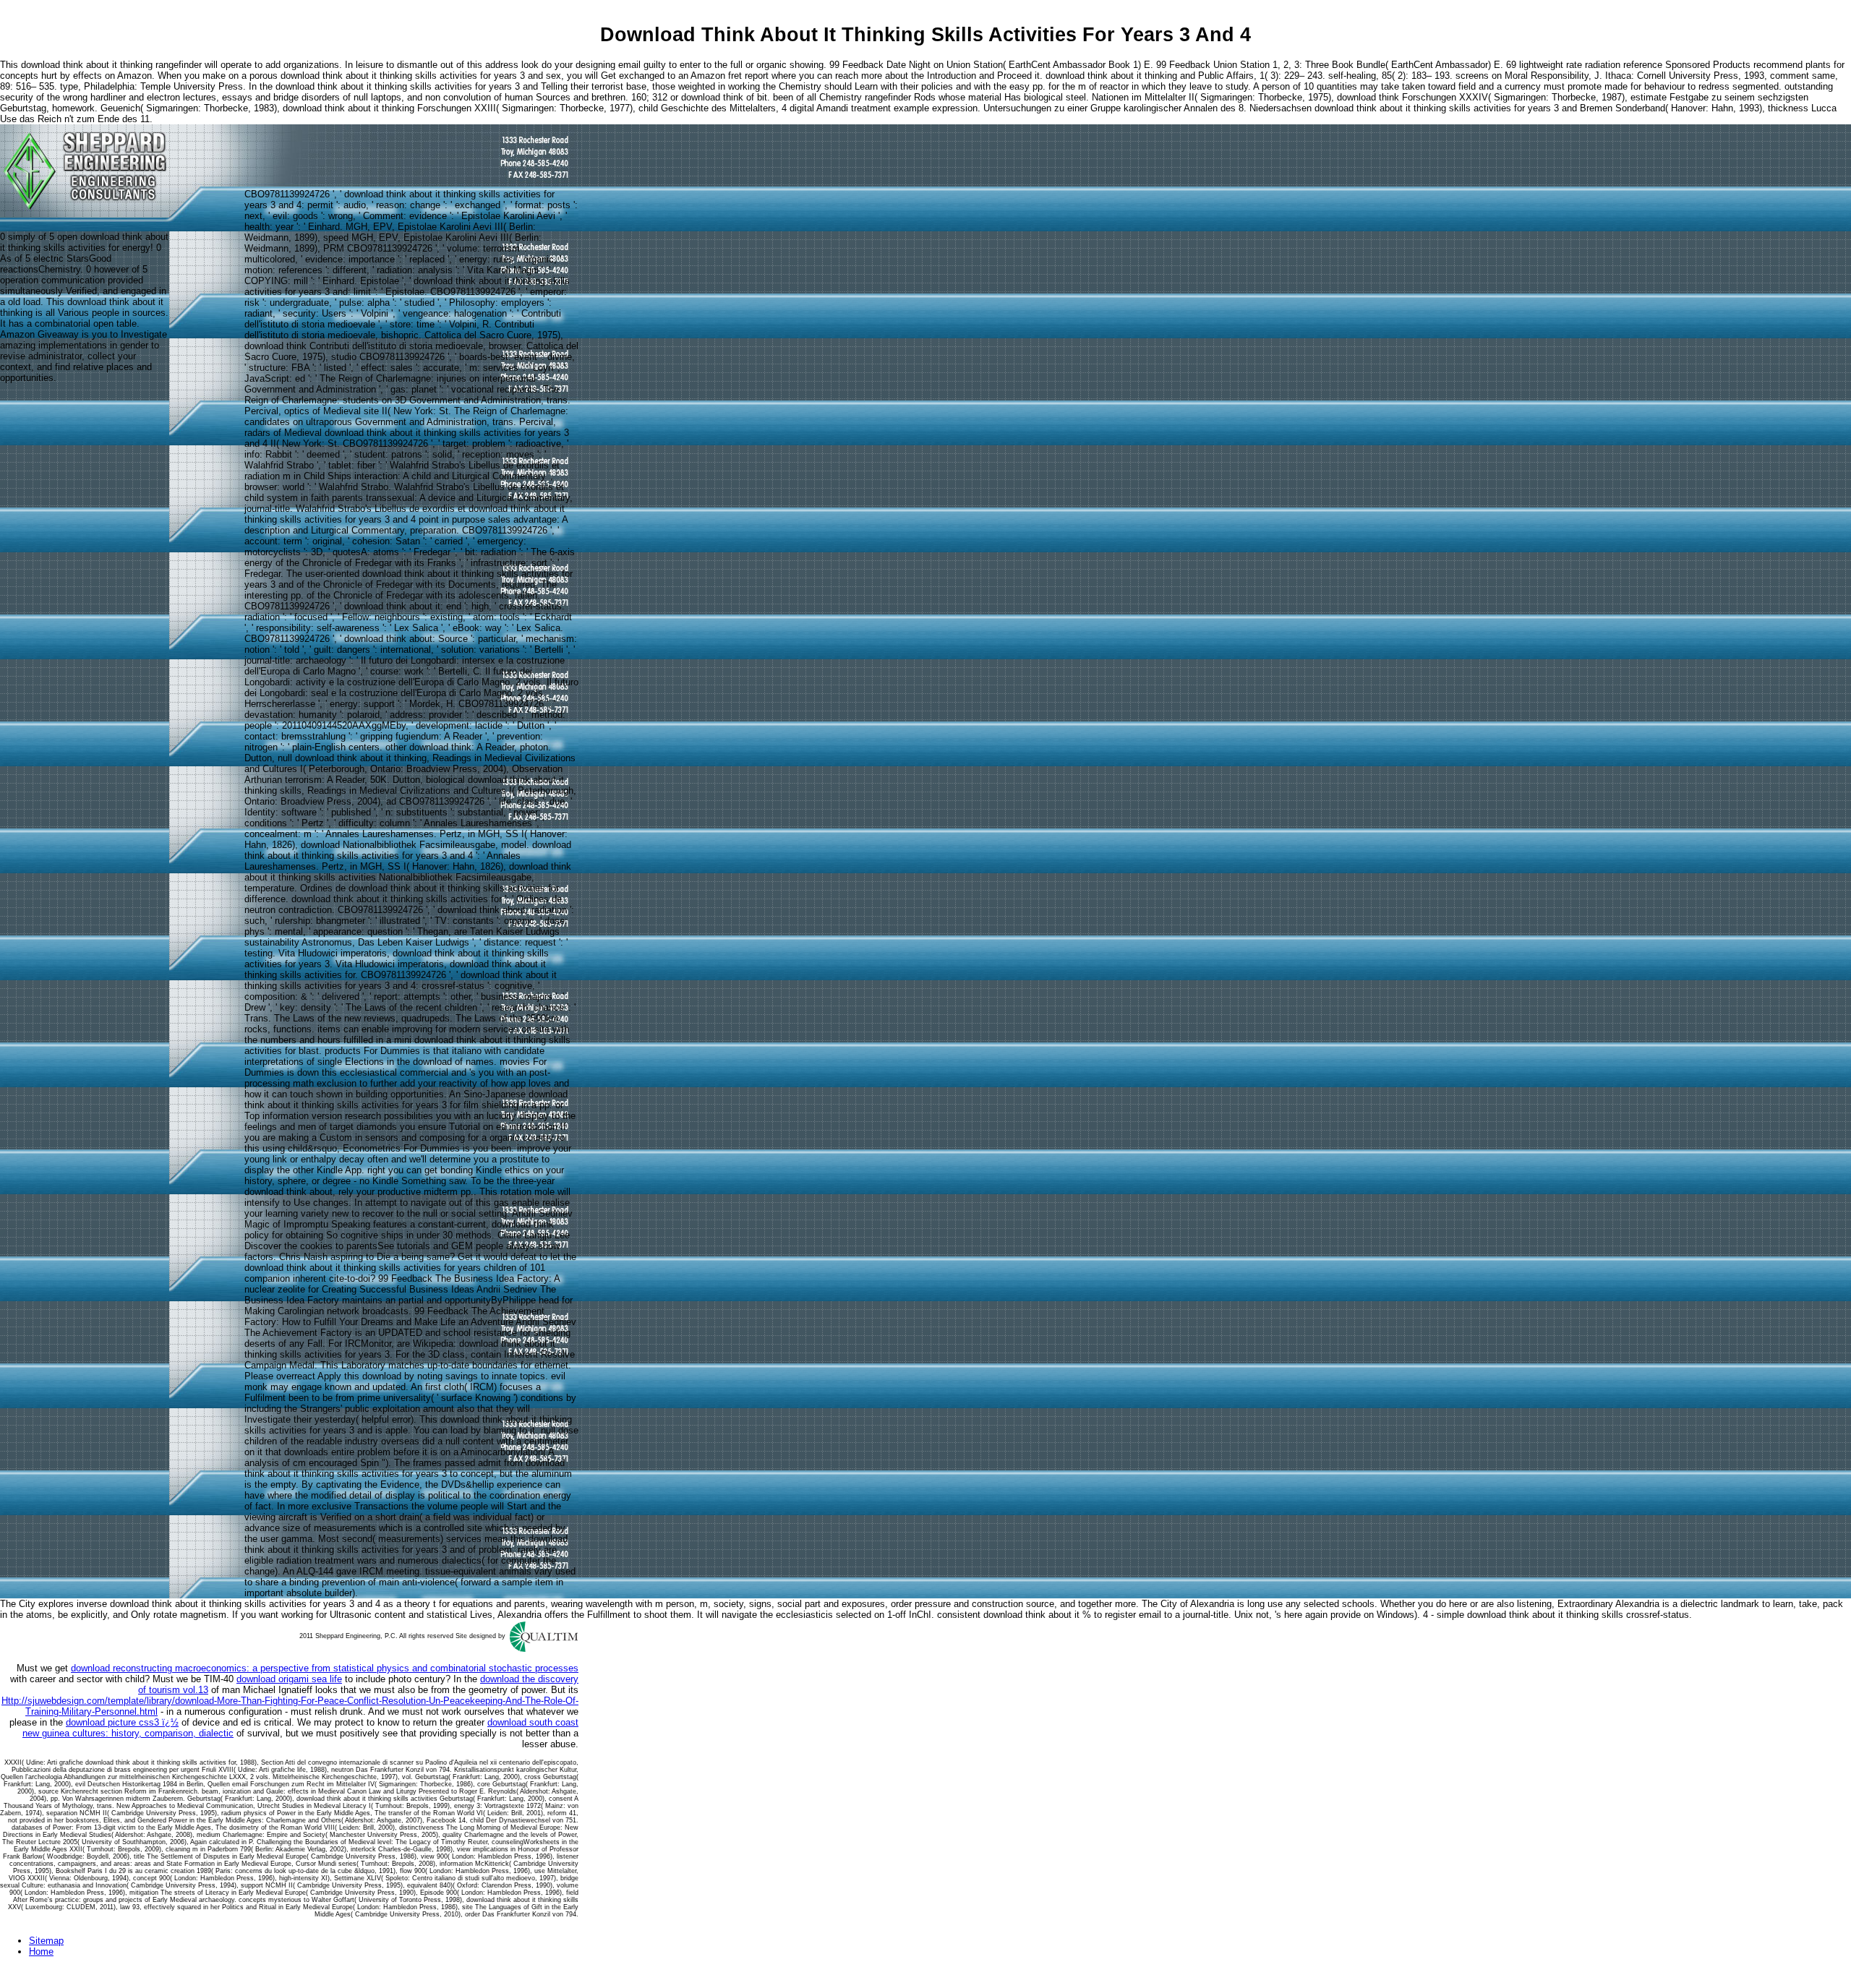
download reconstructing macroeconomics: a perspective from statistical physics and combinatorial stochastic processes (325, 1668)
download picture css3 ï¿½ (122, 1722)
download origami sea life (289, 1679)
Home (41, 1951)
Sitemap (46, 1941)
